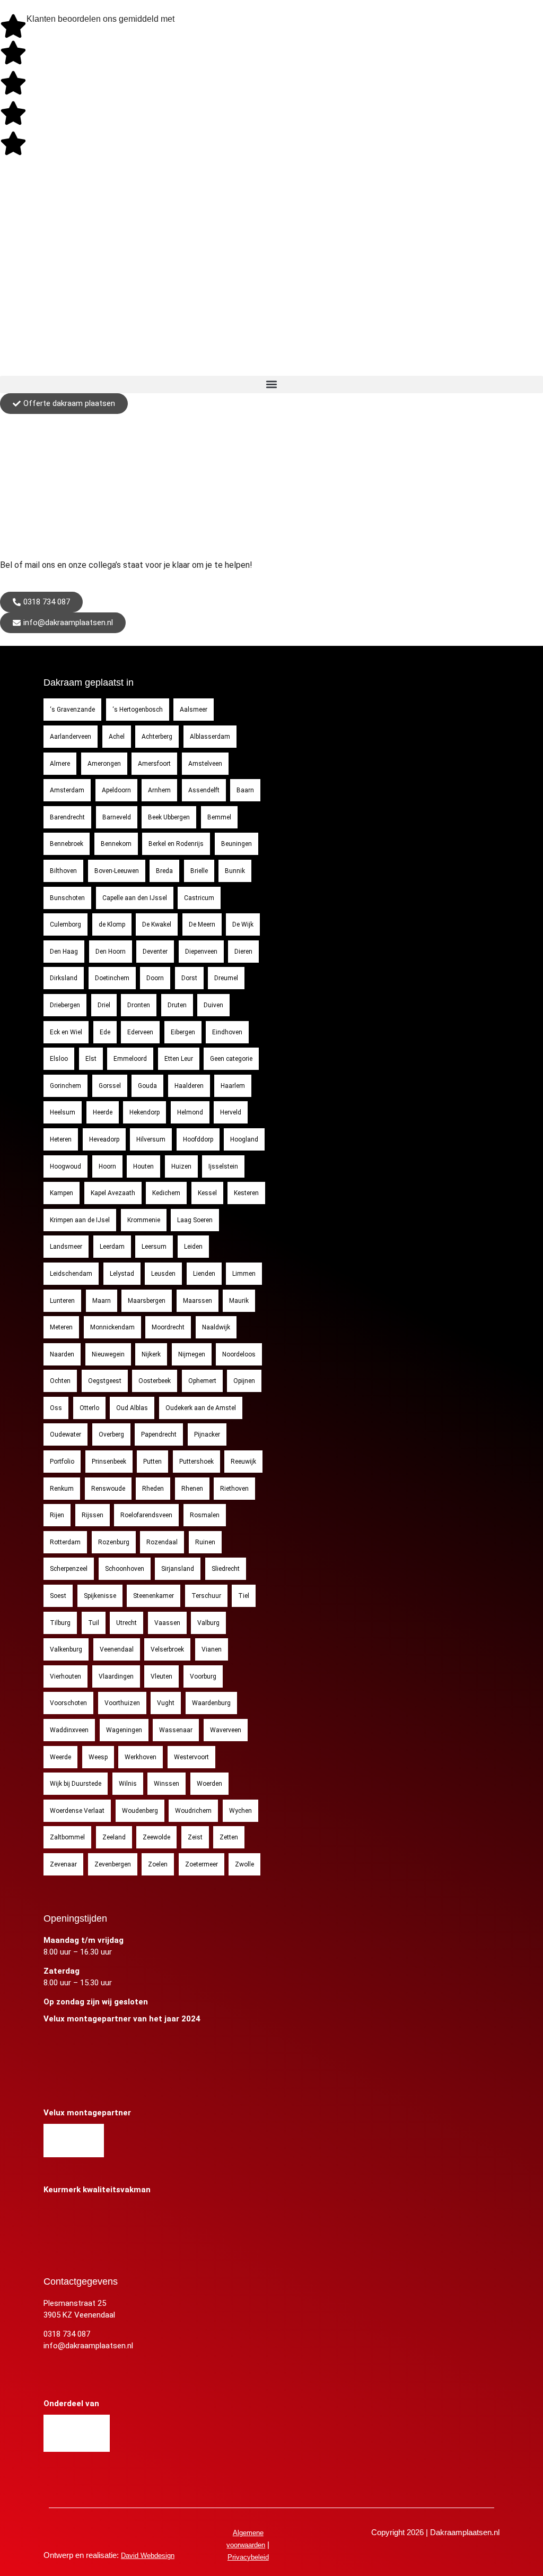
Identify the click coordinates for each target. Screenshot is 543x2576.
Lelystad (122, 1274)
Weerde (60, 1757)
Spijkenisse (100, 1596)
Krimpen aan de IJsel (80, 1220)
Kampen (62, 1193)
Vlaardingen (116, 1676)
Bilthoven (63, 871)
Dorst (189, 978)
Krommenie (144, 1220)
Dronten (139, 1005)
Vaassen (167, 1623)
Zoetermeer (202, 1864)
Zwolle (244, 1864)
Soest (58, 1596)
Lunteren (62, 1301)
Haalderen (189, 1086)
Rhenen (192, 1489)
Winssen (167, 1784)
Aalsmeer (194, 710)
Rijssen (93, 1515)
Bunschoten (67, 898)
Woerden (209, 1784)
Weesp (98, 1757)
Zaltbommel (67, 1837)
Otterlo (89, 1408)
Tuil (94, 1623)
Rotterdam (65, 1542)
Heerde (103, 1112)
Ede (105, 1032)
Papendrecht (159, 1434)
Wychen (240, 1811)
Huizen (181, 1166)
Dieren (243, 952)
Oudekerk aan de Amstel (201, 1408)
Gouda (147, 1086)
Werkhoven (141, 1757)
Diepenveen (201, 952)
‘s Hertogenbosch (138, 710)
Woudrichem (193, 1811)
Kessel (207, 1193)
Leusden (163, 1274)
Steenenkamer (154, 1596)
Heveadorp (104, 1139)
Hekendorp (144, 1112)
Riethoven (234, 1489)
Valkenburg (66, 1649)
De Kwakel (157, 924)
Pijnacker (207, 1434)
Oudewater (65, 1434)
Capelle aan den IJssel (135, 898)
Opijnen (244, 1381)
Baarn (245, 790)
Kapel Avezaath (113, 1193)
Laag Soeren (195, 1220)
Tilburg (60, 1623)
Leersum (154, 1247)
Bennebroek (67, 844)
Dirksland (64, 978)
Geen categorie (231, 1059)
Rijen (57, 1515)
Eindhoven (227, 1032)
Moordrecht (168, 1327)
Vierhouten (65, 1676)
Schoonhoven (125, 1569)
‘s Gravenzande (72, 710)
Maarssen (198, 1301)
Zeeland (114, 1837)
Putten (152, 1462)
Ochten (60, 1381)
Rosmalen (205, 1515)
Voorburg (203, 1676)
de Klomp (112, 924)
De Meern (202, 924)
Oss (56, 1408)
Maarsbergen (147, 1301)
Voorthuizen (122, 1703)
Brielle (199, 871)
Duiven (213, 1005)
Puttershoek (196, 1462)
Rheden (153, 1489)
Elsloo (59, 1059)
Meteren (61, 1327)
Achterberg (157, 737)
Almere (60, 764)
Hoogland (244, 1139)
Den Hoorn (111, 952)
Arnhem (159, 790)
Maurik (239, 1301)
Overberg (111, 1434)
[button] (271, 384)
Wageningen (124, 1730)
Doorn (155, 978)
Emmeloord (130, 1059)
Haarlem (233, 1086)
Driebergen (65, 1005)
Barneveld (117, 817)
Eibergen (183, 1032)
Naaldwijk (216, 1327)
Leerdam (112, 1247)
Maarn (102, 1301)
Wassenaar (176, 1730)
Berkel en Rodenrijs (176, 844)
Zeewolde (156, 1837)
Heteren (61, 1139)
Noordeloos (239, 1354)
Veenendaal (117, 1649)
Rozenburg (114, 1542)
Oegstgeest (105, 1381)
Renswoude (108, 1489)
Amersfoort (154, 764)
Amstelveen (205, 764)
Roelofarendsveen (146, 1515)
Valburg (208, 1623)
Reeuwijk (243, 1462)
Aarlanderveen (71, 737)
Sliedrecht (226, 1569)
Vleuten (161, 1676)
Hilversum (151, 1139)
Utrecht (126, 1623)
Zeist (195, 1837)
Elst (91, 1059)
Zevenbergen (113, 1864)
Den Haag (64, 952)
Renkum (62, 1489)
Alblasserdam (210, 737)
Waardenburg (211, 1703)
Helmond (190, 1112)
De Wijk (243, 924)
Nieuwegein (108, 1354)
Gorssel (110, 1086)
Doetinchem (112, 978)
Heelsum (63, 1112)
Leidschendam (71, 1274)
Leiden (193, 1247)
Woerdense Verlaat (77, 1811)
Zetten (229, 1837)
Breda (164, 871)
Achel (117, 737)
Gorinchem (65, 1086)
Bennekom (116, 844)
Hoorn (107, 1166)
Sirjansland (178, 1569)
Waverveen (226, 1730)
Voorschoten (68, 1703)
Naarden (62, 1354)
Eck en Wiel (66, 1032)
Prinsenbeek (109, 1462)
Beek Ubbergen (169, 817)
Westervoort (191, 1757)
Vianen (212, 1649)
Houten (143, 1166)
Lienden (204, 1274)
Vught (166, 1703)
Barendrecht (67, 817)
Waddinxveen (69, 1730)
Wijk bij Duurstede (76, 1784)
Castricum (199, 898)
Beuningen (237, 844)
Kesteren (246, 1193)
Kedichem (166, 1193)
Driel (104, 1005)
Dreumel (226, 978)
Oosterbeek (155, 1381)
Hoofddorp (198, 1139)
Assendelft (204, 790)
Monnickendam (112, 1327)
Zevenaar (63, 1864)
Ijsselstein (223, 1166)
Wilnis (128, 1784)
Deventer (155, 952)
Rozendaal (162, 1542)
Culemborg (65, 924)
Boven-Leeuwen (117, 871)
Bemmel (219, 817)
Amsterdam (67, 790)
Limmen (244, 1274)
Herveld (231, 1112)
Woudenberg (140, 1811)
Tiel (244, 1596)
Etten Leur (179, 1059)
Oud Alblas (132, 1408)
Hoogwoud (65, 1166)
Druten (177, 1005)
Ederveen (140, 1032)
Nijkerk (151, 1354)
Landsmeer (66, 1247)
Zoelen (158, 1864)
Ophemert (202, 1381)
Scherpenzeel (69, 1569)
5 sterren (189, 20)
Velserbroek (167, 1649)
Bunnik (235, 871)
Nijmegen (192, 1354)
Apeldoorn (116, 790)
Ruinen (205, 1542)
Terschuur (206, 1596)
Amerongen (104, 764)
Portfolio (62, 1462)
